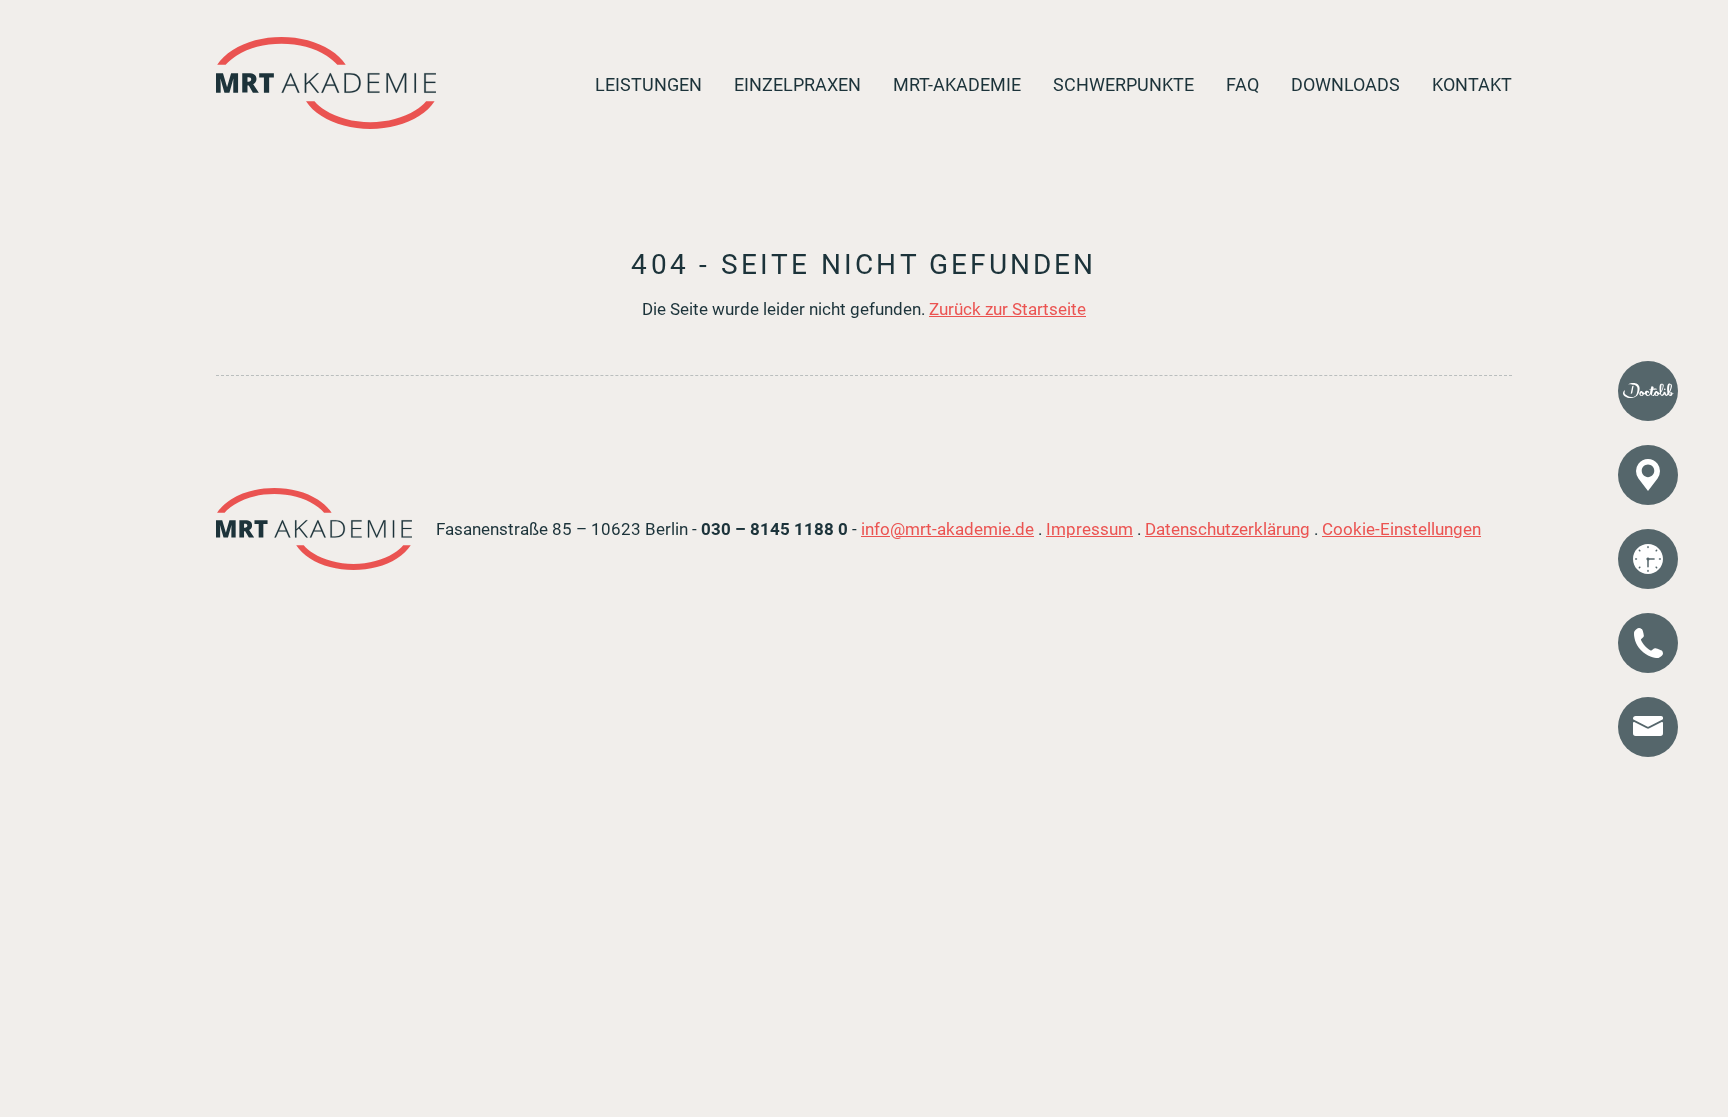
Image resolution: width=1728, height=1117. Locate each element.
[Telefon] (1648, 643)
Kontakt (1472, 85)
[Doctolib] (1648, 391)
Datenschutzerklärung (1227, 529)
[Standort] (1648, 475)
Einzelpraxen (797, 85)
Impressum (1089, 529)
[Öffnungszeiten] (1648, 559)
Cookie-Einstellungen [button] (1401, 529)
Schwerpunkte (1123, 85)
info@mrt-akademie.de (947, 529)
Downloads (1345, 85)
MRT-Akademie (957, 85)
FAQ (1242, 85)
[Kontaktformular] (1648, 727)
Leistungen (648, 85)
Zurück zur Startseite (1007, 309)
